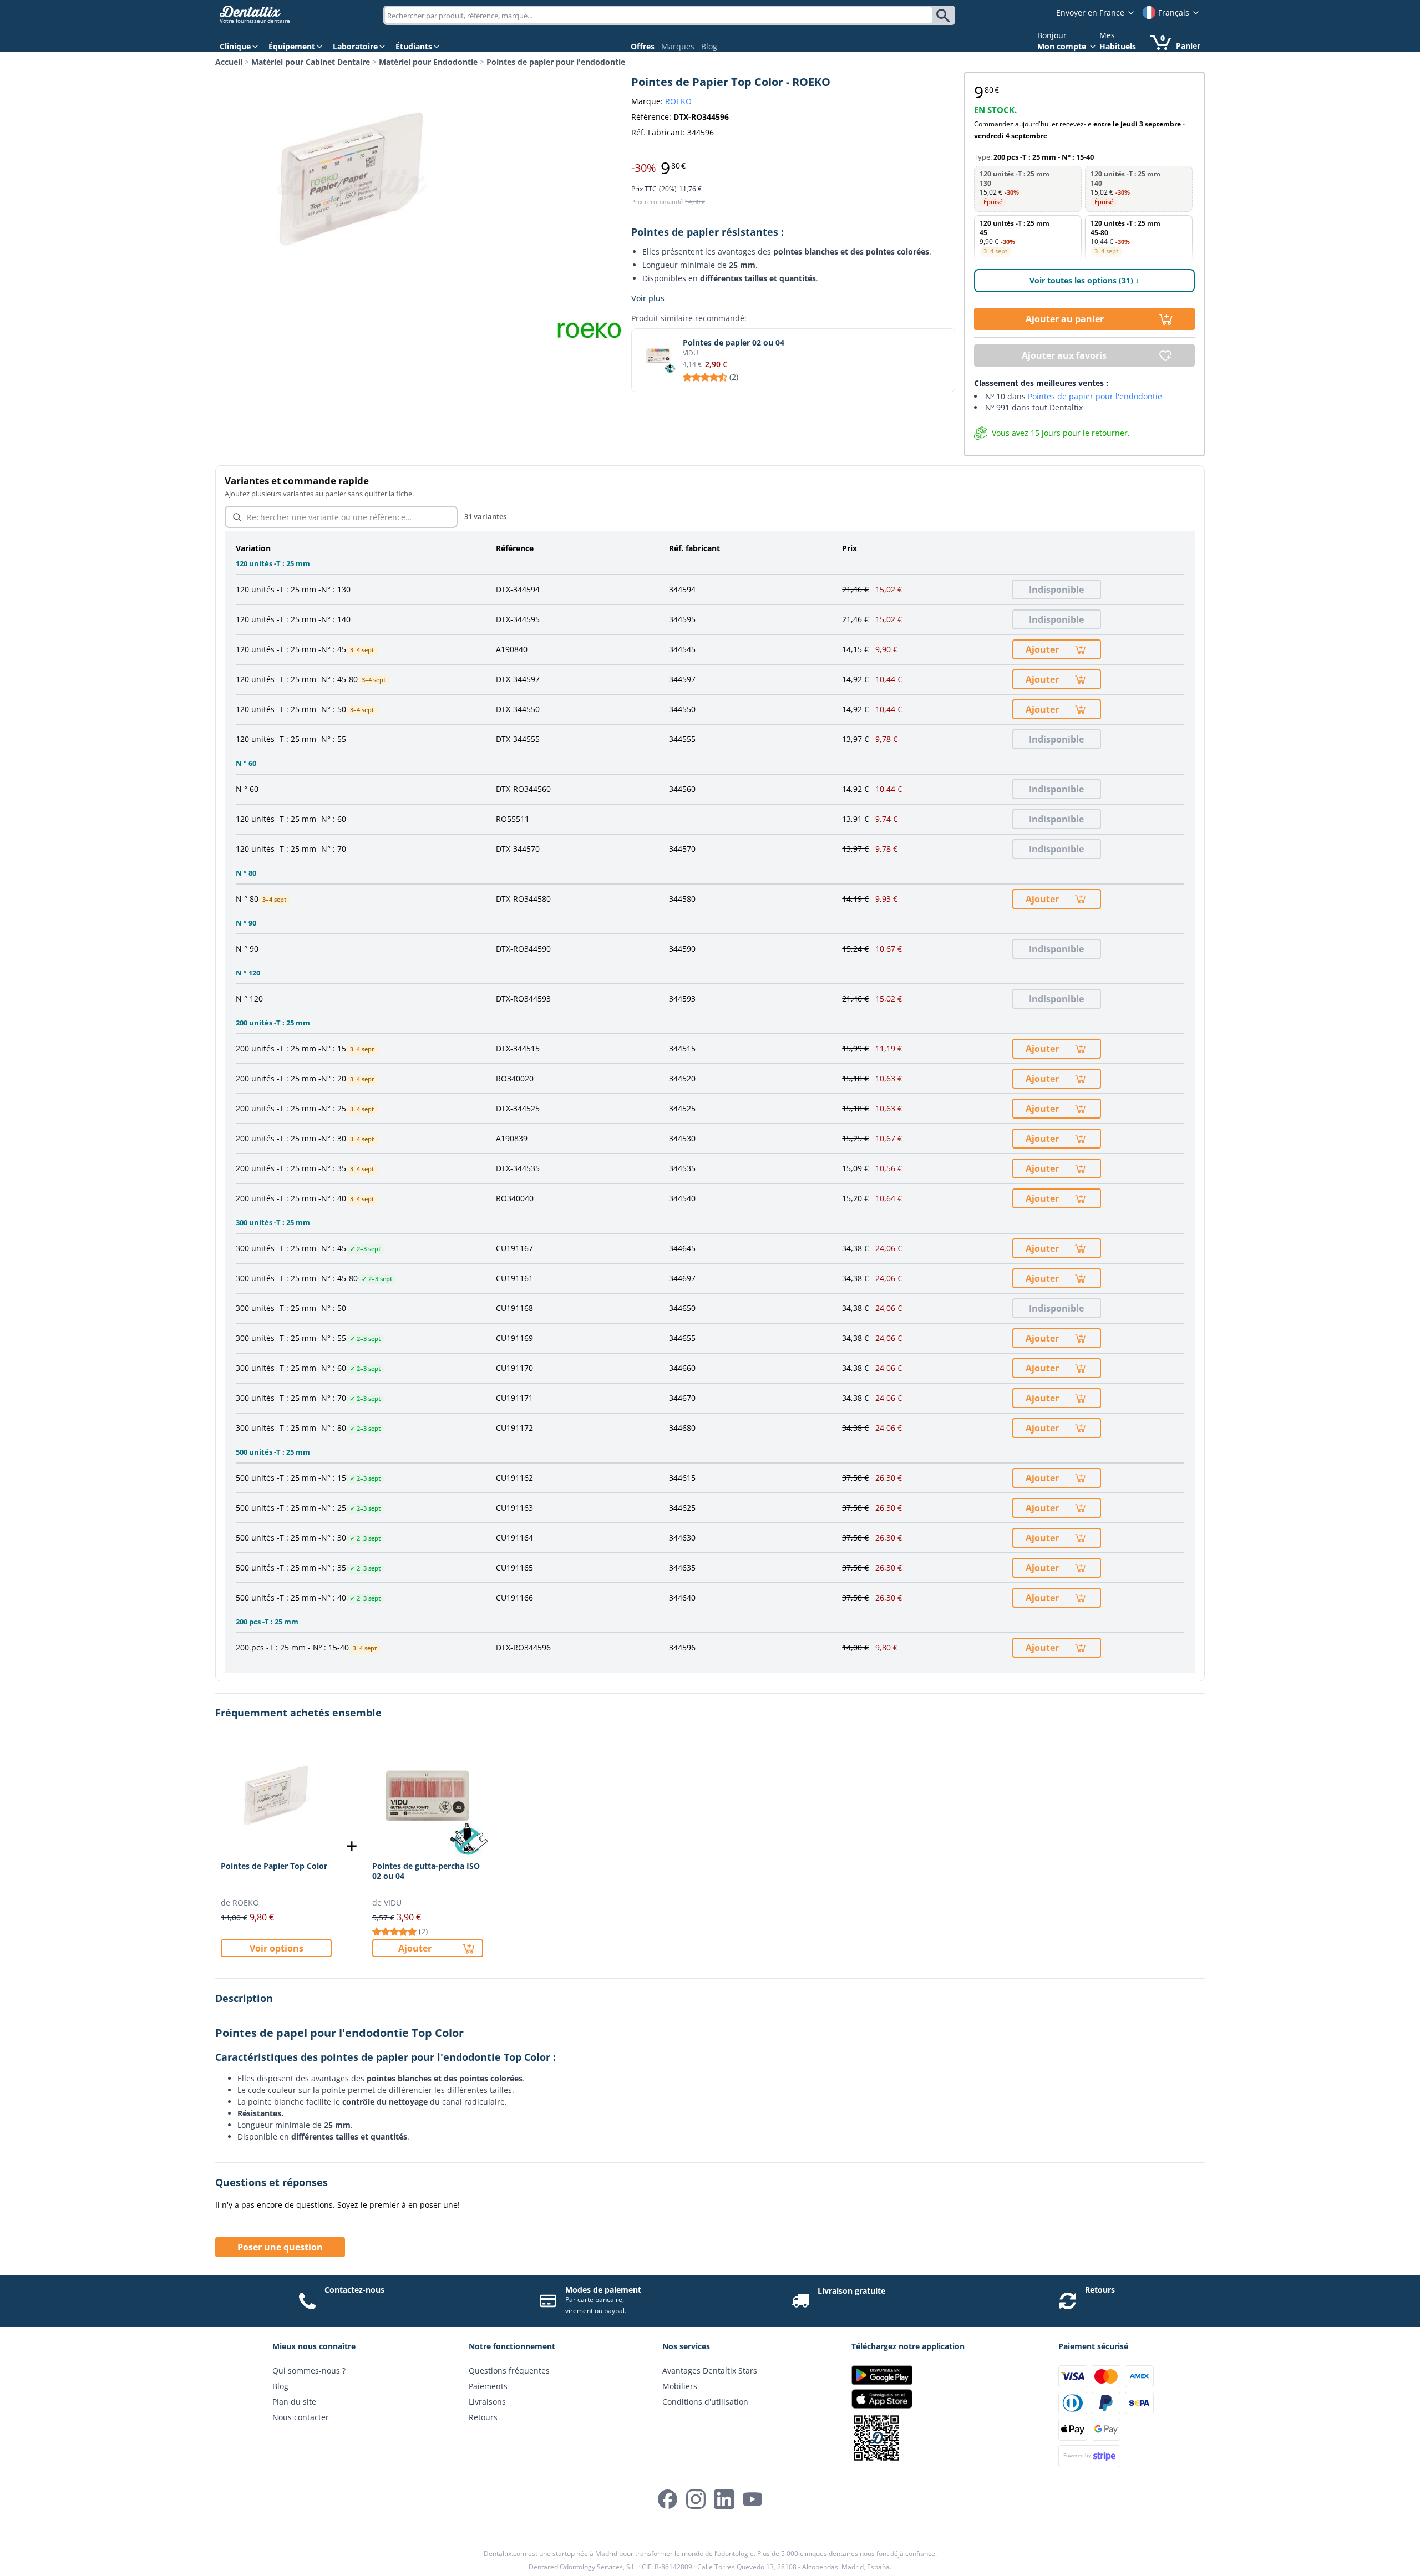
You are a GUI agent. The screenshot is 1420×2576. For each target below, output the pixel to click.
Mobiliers (680, 2386)
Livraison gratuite (851, 2291)
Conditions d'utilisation (705, 2402)
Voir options (277, 1948)
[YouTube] (752, 2499)
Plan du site (294, 2402)
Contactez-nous (354, 2290)
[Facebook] (668, 2499)
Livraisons (487, 2402)
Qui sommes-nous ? (309, 2371)
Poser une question (280, 2247)
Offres (643, 46)
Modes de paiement (603, 2290)
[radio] (1028, 189)
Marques (678, 46)
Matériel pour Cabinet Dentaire (311, 62)
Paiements (488, 2386)
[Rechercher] (945, 16)
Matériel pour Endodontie (428, 62)
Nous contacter (301, 2417)
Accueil (229, 62)
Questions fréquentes (509, 2371)
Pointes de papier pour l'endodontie (556, 62)
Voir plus (648, 298)
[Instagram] (696, 2499)
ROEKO (678, 101)
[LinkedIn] (724, 2499)
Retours (1100, 2290)
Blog (709, 46)
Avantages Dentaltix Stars (710, 2371)
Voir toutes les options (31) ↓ (1084, 280)
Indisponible (1056, 590)
